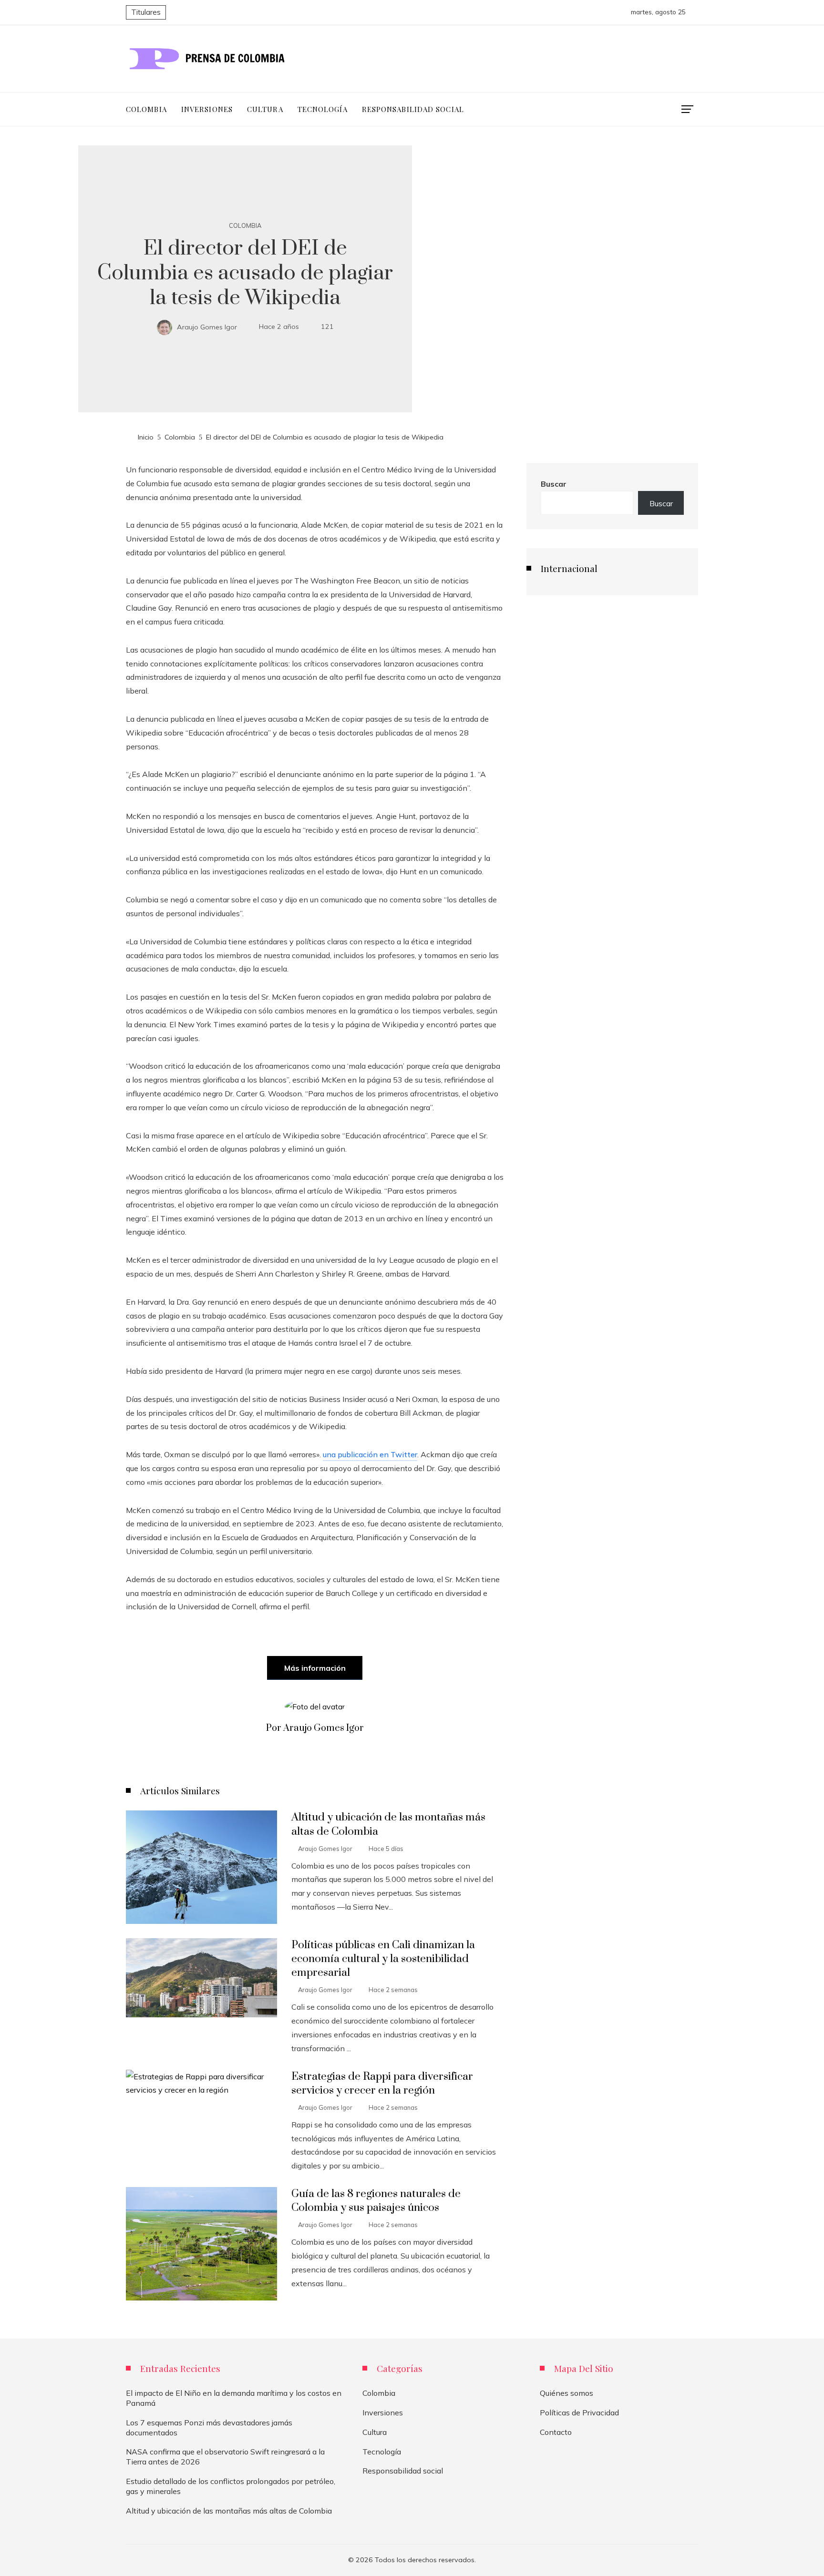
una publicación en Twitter (370, 1454)
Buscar (554, 484)
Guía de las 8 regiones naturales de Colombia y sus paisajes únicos (376, 2201)
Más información (315, 1668)
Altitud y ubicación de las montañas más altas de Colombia (229, 2511)
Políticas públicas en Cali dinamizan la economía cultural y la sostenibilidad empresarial (383, 1959)
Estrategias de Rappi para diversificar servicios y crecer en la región (382, 2084)
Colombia (245, 226)
